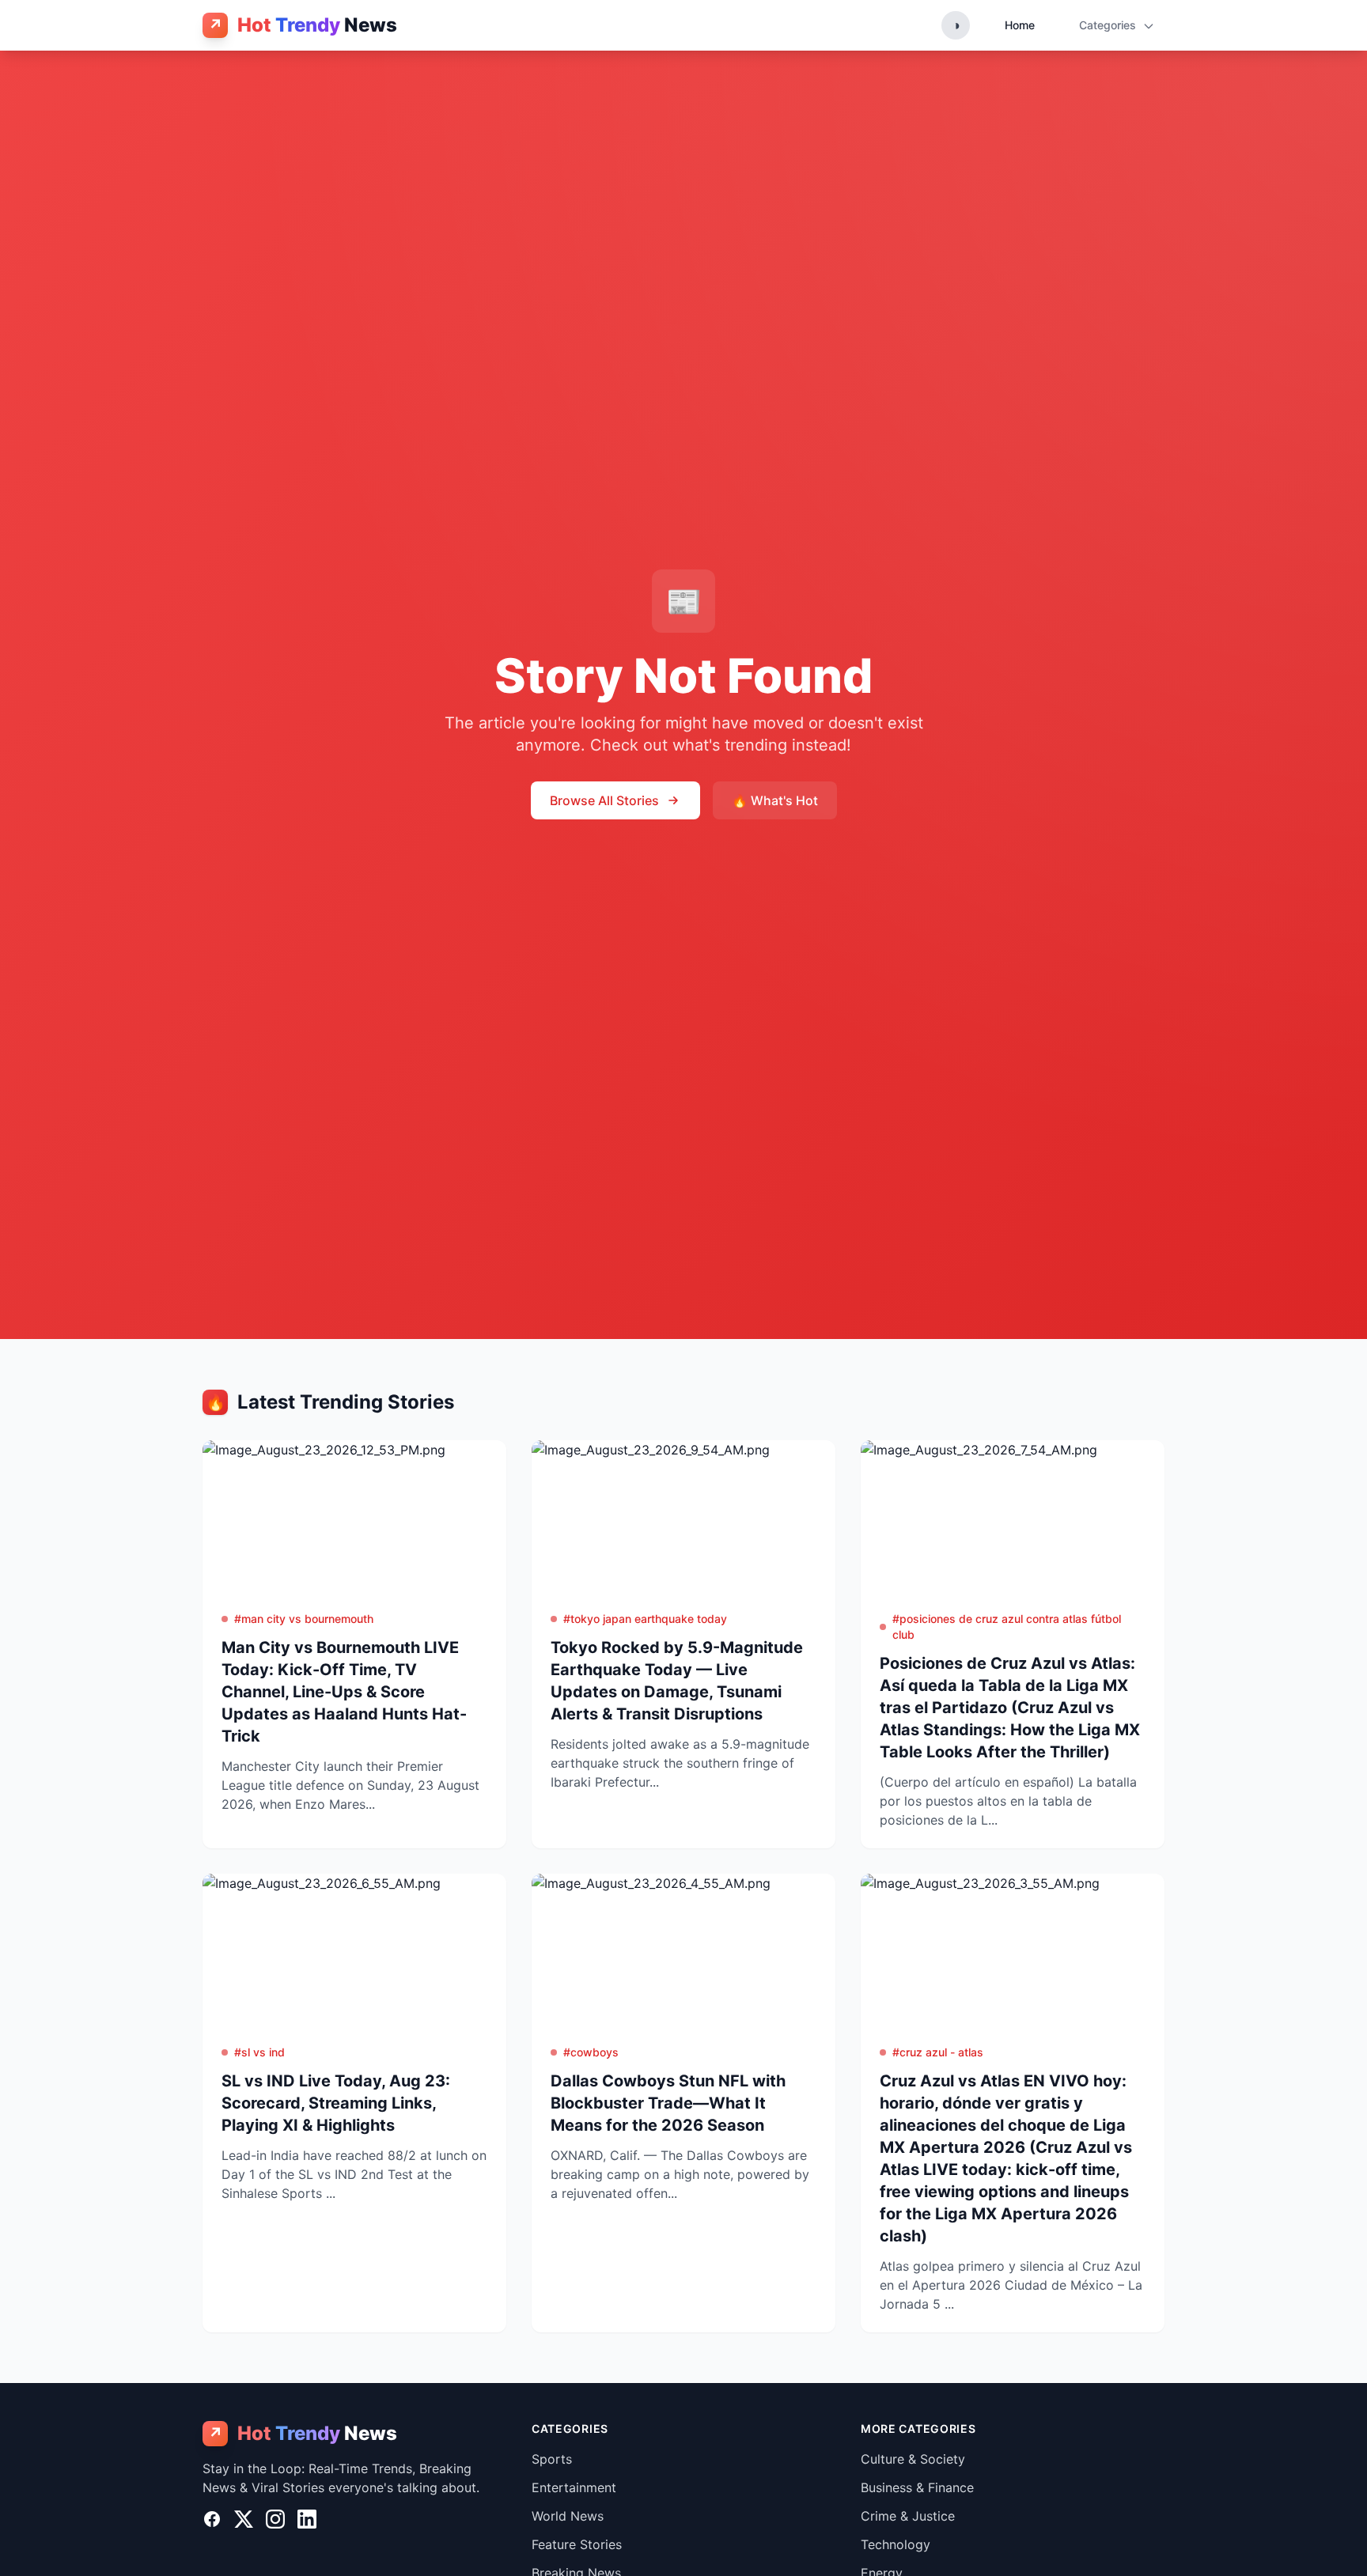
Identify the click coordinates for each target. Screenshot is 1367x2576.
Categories (1109, 25)
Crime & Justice (908, 2516)
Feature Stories (577, 2544)
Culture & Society (913, 2459)
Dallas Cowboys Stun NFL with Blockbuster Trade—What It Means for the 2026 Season (668, 2103)
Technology (896, 2544)
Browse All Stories (604, 800)
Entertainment (574, 2487)
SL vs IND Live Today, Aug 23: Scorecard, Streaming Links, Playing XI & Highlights (336, 2103)
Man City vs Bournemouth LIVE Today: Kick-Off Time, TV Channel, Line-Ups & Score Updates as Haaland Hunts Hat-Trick (344, 1692)
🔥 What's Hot (775, 800)
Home (1020, 25)
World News (568, 2516)
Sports (552, 2459)
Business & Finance (917, 2487)
